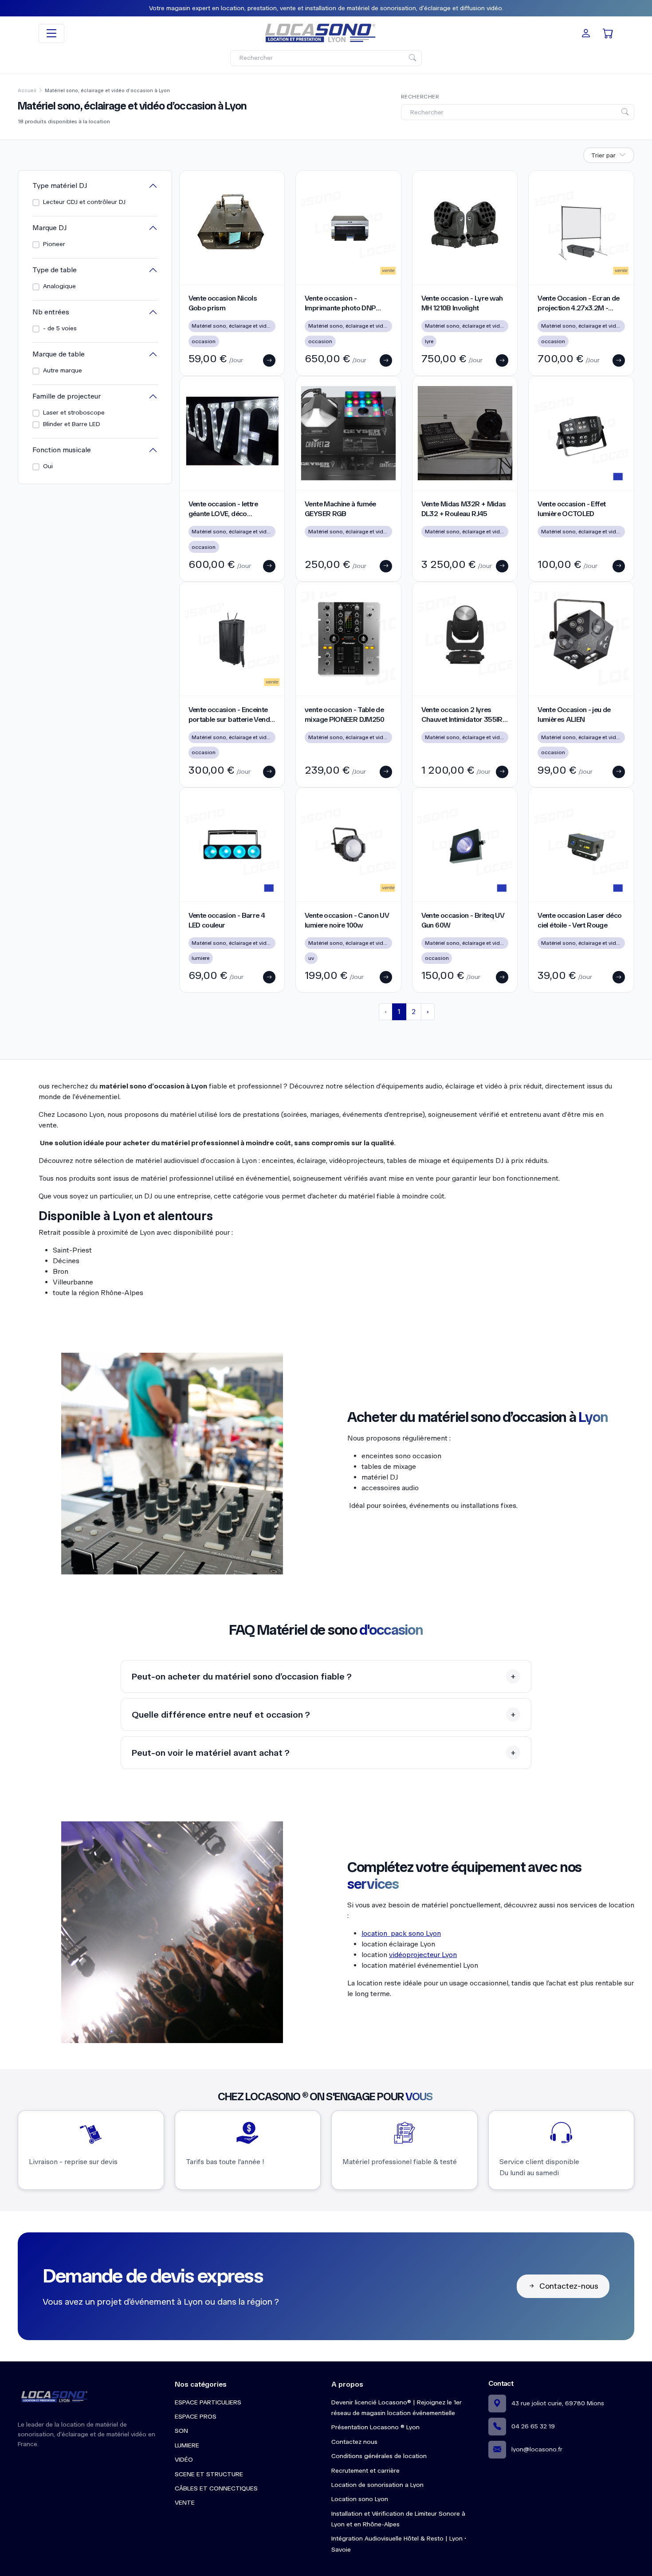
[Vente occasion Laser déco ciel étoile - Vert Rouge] (581, 845)
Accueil (27, 91)
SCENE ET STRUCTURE (209, 2474)
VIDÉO (184, 2460)
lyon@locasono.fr (537, 2449)
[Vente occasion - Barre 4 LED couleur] (232, 845)
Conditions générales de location (379, 2456)
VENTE (185, 2503)
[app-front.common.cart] (608, 33)
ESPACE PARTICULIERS (208, 2402)
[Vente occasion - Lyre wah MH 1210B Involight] (465, 227)
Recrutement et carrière (365, 2471)
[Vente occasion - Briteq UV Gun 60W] (465, 845)
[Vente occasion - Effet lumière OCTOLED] (581, 433)
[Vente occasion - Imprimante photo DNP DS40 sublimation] (348, 227)
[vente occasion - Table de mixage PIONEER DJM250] (348, 639)
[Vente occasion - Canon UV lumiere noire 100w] (348, 845)
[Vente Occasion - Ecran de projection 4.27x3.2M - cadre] (581, 227)
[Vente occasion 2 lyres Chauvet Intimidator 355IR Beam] (465, 639)
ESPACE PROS (196, 2417)
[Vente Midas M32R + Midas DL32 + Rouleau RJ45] (465, 433)
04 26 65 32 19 (533, 2426)
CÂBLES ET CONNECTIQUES (216, 2488)
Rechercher (420, 97)
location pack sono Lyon (401, 1933)
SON (181, 2431)
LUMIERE (187, 2445)
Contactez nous (354, 2442)
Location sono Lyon (360, 2499)
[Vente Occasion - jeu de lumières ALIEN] (581, 639)
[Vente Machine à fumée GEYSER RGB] (348, 433)
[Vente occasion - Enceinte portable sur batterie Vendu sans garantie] (232, 639)
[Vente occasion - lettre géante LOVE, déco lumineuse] (232, 433)
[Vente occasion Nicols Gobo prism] (232, 227)
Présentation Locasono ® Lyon (375, 2427)
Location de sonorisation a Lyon (377, 2485)
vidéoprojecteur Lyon (423, 1955)
